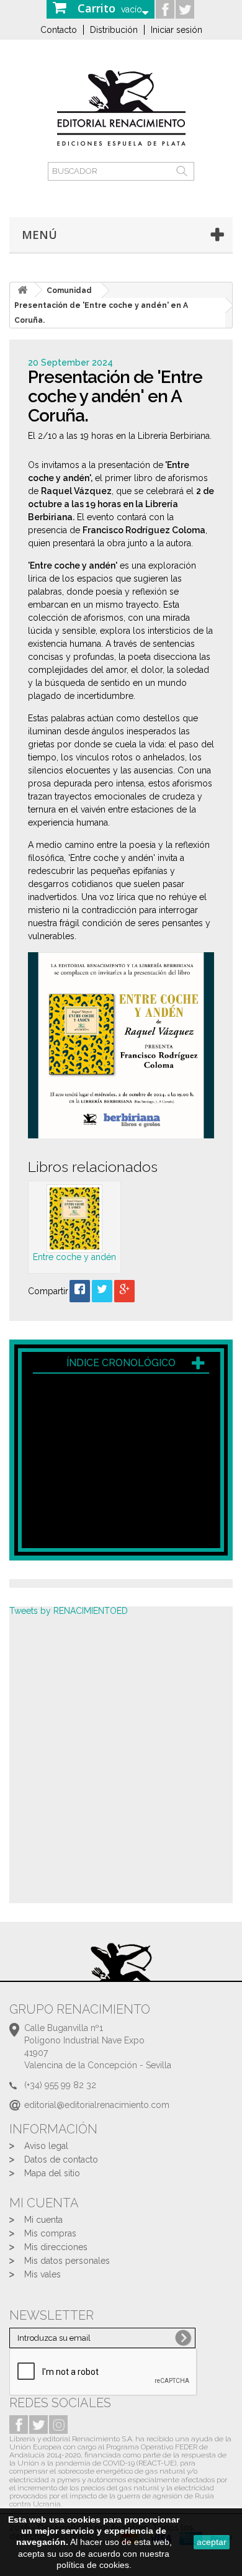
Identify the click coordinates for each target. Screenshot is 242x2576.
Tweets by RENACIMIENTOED (69, 1611)
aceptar (212, 2542)
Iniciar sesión (177, 30)
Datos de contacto (61, 2159)
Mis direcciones (56, 2247)
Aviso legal (46, 2146)
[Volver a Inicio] (22, 290)
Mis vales (43, 2274)
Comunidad (69, 290)
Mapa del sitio (52, 2173)
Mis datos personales (67, 2261)
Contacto (59, 30)
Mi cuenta (43, 2220)
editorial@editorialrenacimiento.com (97, 2105)
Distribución (114, 30)
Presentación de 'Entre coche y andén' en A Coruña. (101, 313)
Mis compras (50, 2233)
